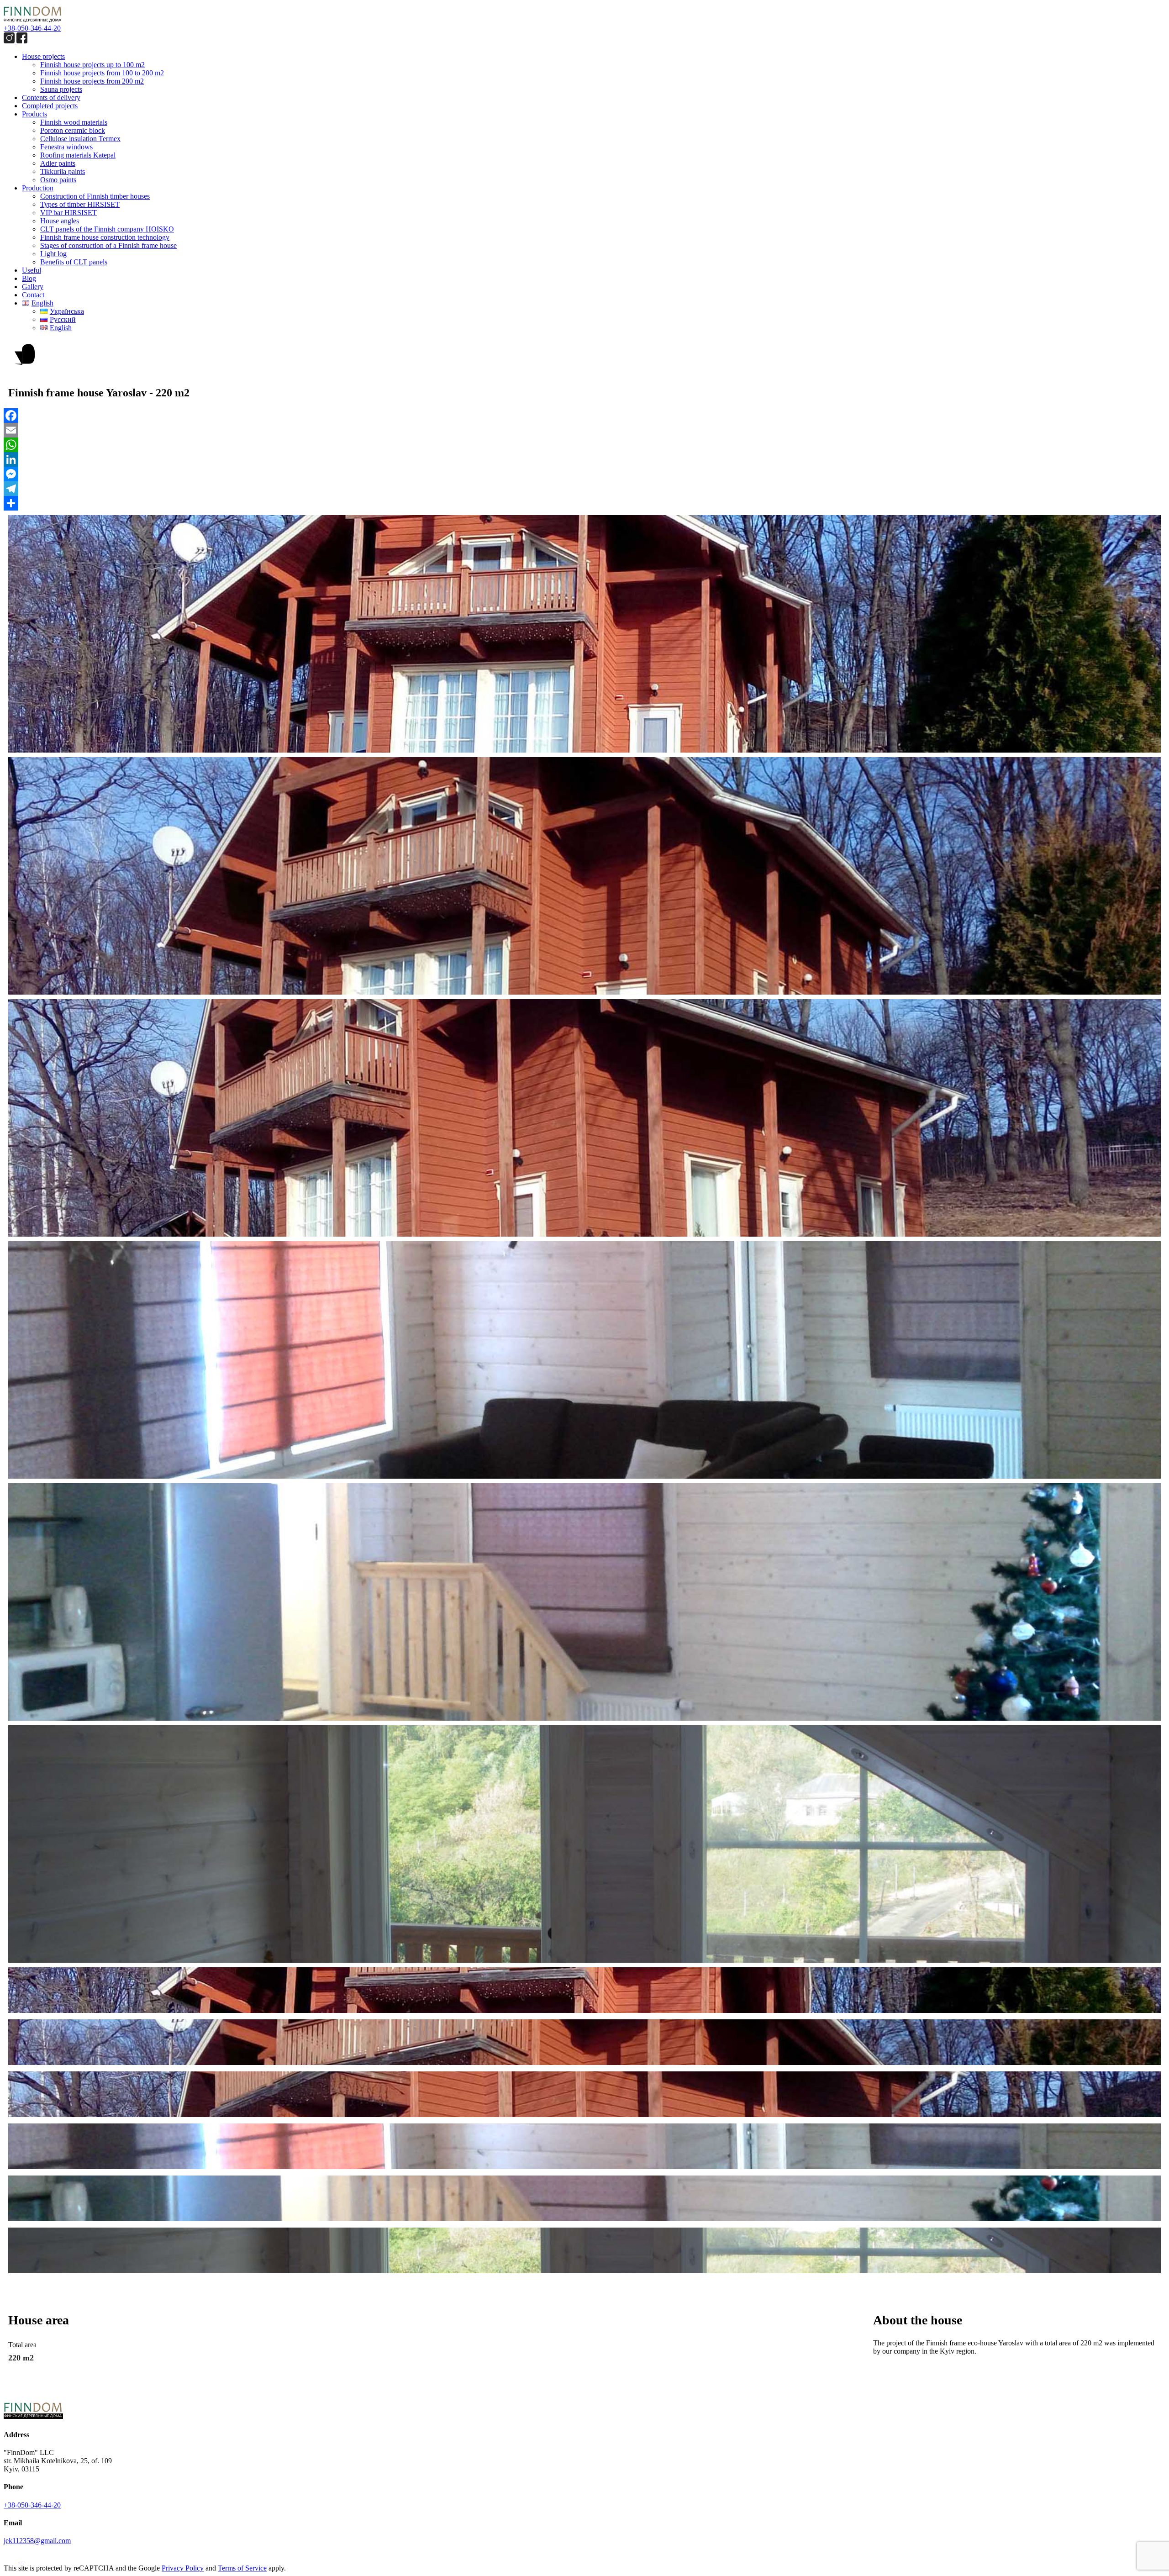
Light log (53, 254)
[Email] (584, 430)
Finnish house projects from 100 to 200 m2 (102, 73)
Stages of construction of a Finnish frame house (108, 245)
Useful (32, 270)
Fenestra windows (66, 147)
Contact (33, 295)
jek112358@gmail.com (37, 2541)
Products (34, 114)
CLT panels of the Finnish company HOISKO (107, 229)
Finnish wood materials (74, 122)
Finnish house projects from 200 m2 (92, 81)
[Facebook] (584, 416)
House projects (43, 56)
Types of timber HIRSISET (80, 204)
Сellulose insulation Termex (80, 139)
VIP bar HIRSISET (68, 213)
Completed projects (50, 106)
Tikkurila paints (63, 171)
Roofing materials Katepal (78, 155)
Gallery (33, 287)
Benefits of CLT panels (74, 262)
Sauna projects (61, 89)
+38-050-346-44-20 (32, 28)
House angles (60, 221)
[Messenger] (584, 474)
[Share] (584, 503)
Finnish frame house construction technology (105, 237)
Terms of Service (242, 2568)
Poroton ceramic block (73, 130)
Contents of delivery (51, 97)
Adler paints (58, 163)
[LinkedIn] (584, 459)
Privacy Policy (183, 2568)
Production (38, 188)
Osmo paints (58, 180)
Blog (29, 278)
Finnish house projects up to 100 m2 (92, 65)
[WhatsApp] (584, 445)
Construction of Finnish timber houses (95, 196)
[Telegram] (584, 489)
